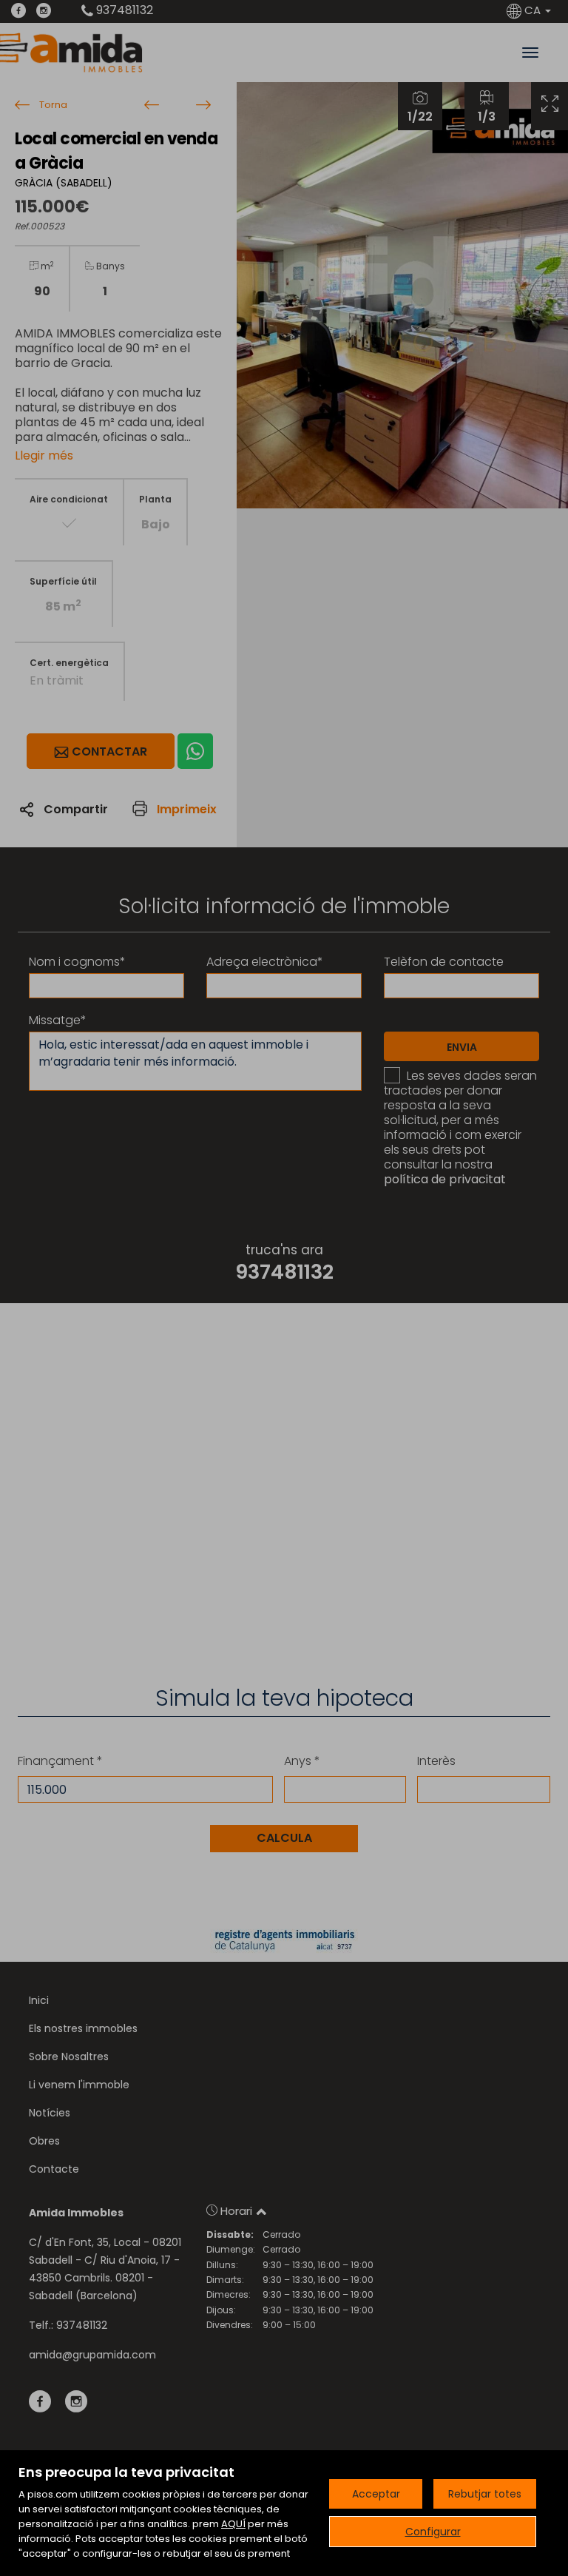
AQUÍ (233, 2524)
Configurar (433, 2532)
